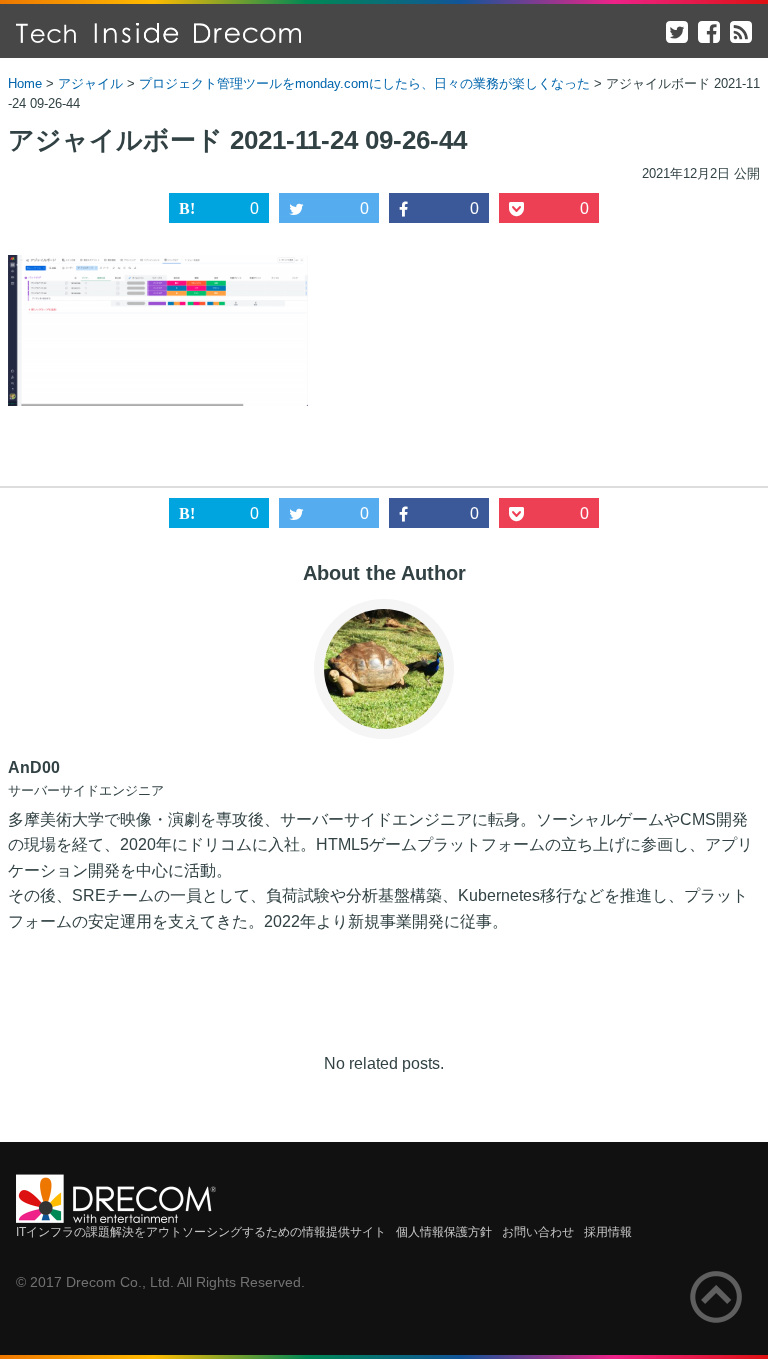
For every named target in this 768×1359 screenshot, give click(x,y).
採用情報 (608, 1232)
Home (25, 83)
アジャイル (90, 83)
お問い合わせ (538, 1232)
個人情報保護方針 (444, 1232)
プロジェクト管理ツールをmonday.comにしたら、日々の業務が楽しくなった (364, 83)
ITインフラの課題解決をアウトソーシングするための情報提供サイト (201, 1232)
